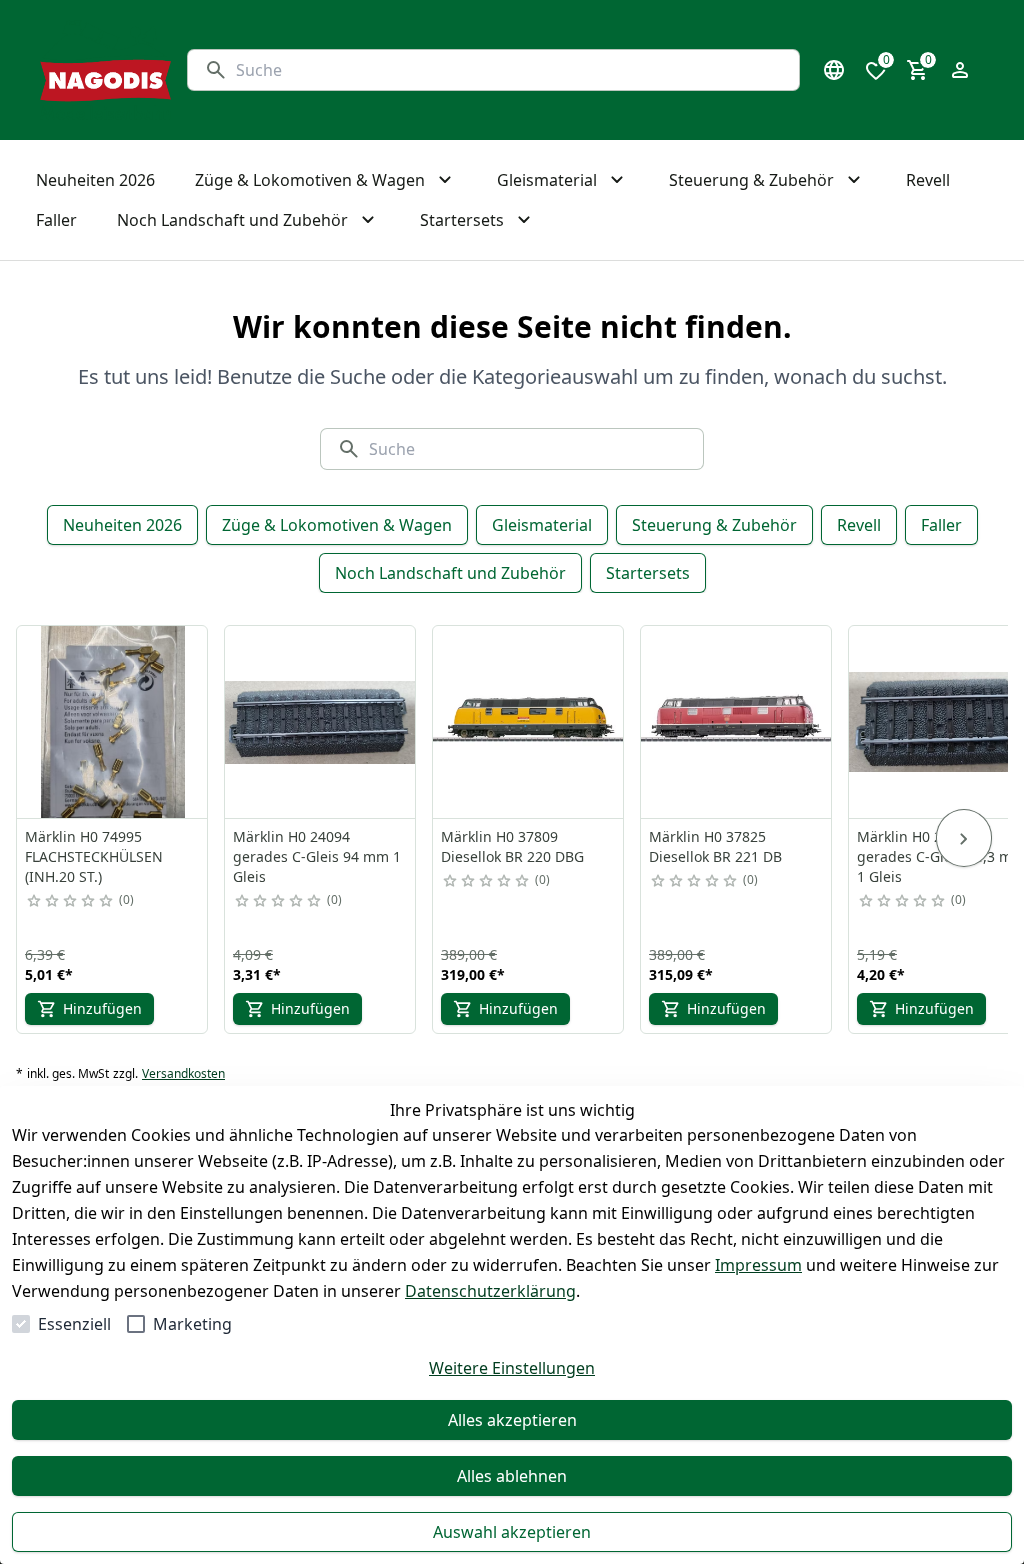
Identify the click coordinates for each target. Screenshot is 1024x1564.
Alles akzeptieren (512, 1420)
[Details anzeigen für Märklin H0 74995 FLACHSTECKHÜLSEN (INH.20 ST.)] (113, 722)
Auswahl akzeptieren (512, 1532)
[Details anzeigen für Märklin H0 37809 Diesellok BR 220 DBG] (529, 722)
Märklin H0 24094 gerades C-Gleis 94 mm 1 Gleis (317, 856)
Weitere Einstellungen (512, 1368)
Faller (941, 525)
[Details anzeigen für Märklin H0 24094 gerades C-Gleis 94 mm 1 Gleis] (321, 722)
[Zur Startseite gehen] (105, 70)
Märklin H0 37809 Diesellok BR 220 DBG (512, 846)
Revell (859, 525)
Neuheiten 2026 (122, 525)
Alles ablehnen (512, 1476)
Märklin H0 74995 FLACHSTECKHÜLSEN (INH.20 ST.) (94, 856)
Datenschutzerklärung (490, 1291)
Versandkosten (183, 1074)
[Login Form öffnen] (960, 70)
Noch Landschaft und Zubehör (450, 573)
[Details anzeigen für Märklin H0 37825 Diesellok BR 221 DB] (737, 722)
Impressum (758, 1265)
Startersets (648, 573)
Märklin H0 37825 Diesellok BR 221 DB (715, 846)
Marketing (192, 1324)
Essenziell (74, 1324)
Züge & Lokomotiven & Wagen (337, 525)
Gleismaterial (542, 525)
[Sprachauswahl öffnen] (834, 70)
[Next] (964, 838)
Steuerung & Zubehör (714, 525)
